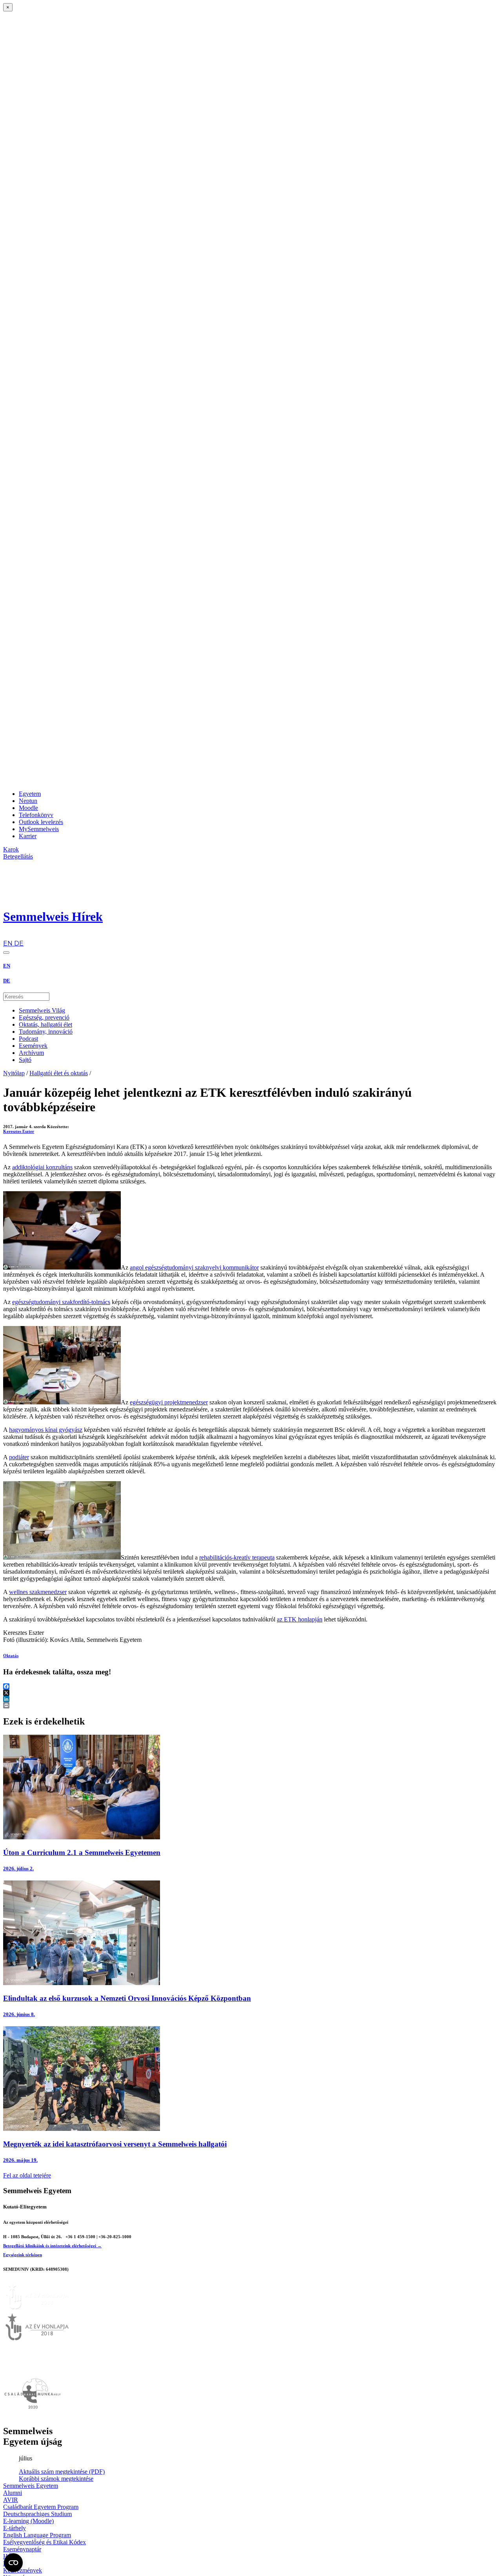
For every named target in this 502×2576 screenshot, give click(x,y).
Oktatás (11, 1656)
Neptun (28, 801)
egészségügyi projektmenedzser (169, 1402)
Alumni (13, 2493)
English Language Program (37, 2535)
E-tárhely (15, 2528)
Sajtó (25, 1060)
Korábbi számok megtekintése (56, 2479)
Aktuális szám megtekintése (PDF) (62, 2472)
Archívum (31, 1053)
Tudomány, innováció (46, 1032)
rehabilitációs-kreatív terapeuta (237, 1557)
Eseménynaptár (22, 2549)
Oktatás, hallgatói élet (45, 1024)
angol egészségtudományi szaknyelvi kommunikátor (194, 1267)
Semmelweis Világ (42, 1010)
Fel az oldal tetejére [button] (27, 2175)
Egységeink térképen (23, 2255)
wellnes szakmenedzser (38, 1592)
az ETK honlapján (300, 1619)
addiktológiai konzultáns (42, 1167)
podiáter (19, 1457)
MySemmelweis (39, 829)
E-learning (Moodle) (28, 2521)
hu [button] (7, 936)
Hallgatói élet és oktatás (59, 1073)
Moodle (28, 808)
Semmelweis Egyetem (31, 2486)
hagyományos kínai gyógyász (46, 1430)
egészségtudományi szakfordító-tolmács (61, 1302)
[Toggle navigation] (6, 953)
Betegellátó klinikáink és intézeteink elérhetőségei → (52, 2246)
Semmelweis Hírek (53, 917)
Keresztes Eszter (19, 1131)
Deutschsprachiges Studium (37, 2514)
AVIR (11, 2500)
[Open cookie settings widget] (13, 2563)
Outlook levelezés (41, 822)
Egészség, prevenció (44, 1017)
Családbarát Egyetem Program (41, 2507)
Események (33, 1046)
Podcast (28, 1039)
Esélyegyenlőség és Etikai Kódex (45, 2542)
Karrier (28, 836)
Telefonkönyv (36, 815)
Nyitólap (14, 1073)
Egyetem (30, 794)
